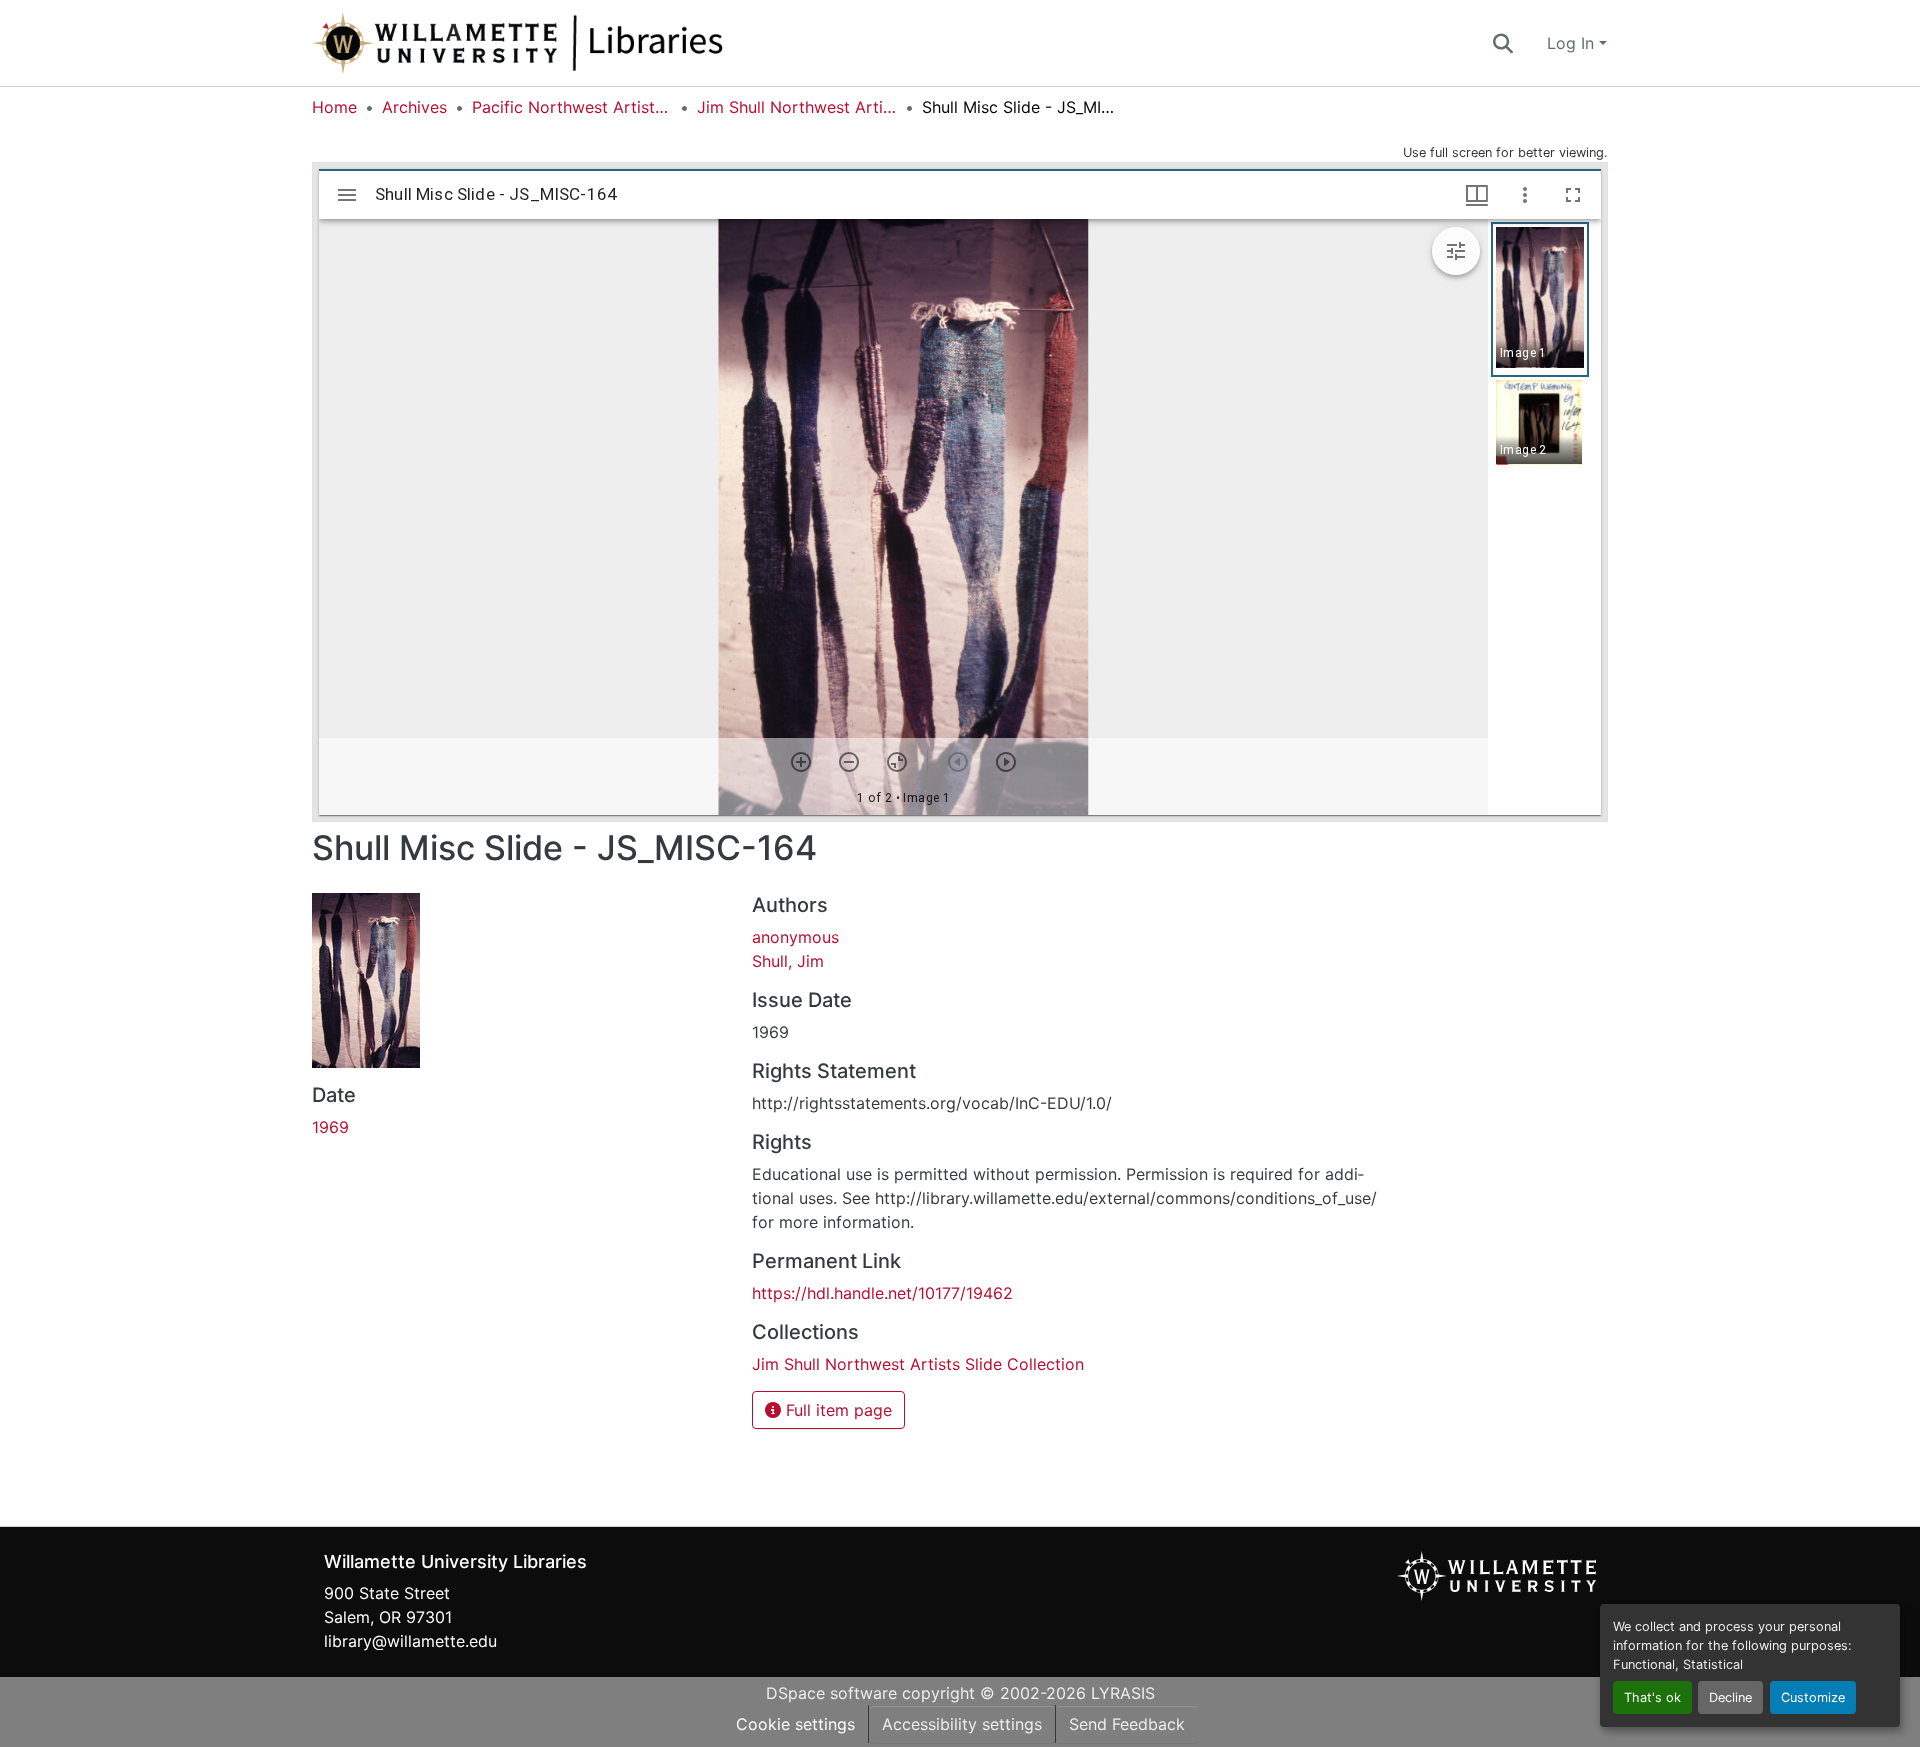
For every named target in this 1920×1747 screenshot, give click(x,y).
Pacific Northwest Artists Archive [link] (572, 107)
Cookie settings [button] (795, 1724)
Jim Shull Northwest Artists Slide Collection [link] (797, 107)
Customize (1813, 1697)
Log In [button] (1573, 43)
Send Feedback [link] (1127, 1724)
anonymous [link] (795, 937)
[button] (584, 43)
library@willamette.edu (410, 1641)
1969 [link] (330, 1127)
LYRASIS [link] (1123, 1693)
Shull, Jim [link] (788, 961)
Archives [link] (414, 107)
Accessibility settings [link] (962, 1724)
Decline (1730, 1697)
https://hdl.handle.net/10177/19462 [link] (882, 1293)
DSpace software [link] (831, 1693)
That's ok (1652, 1697)
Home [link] (334, 107)
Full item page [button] (836, 1410)
